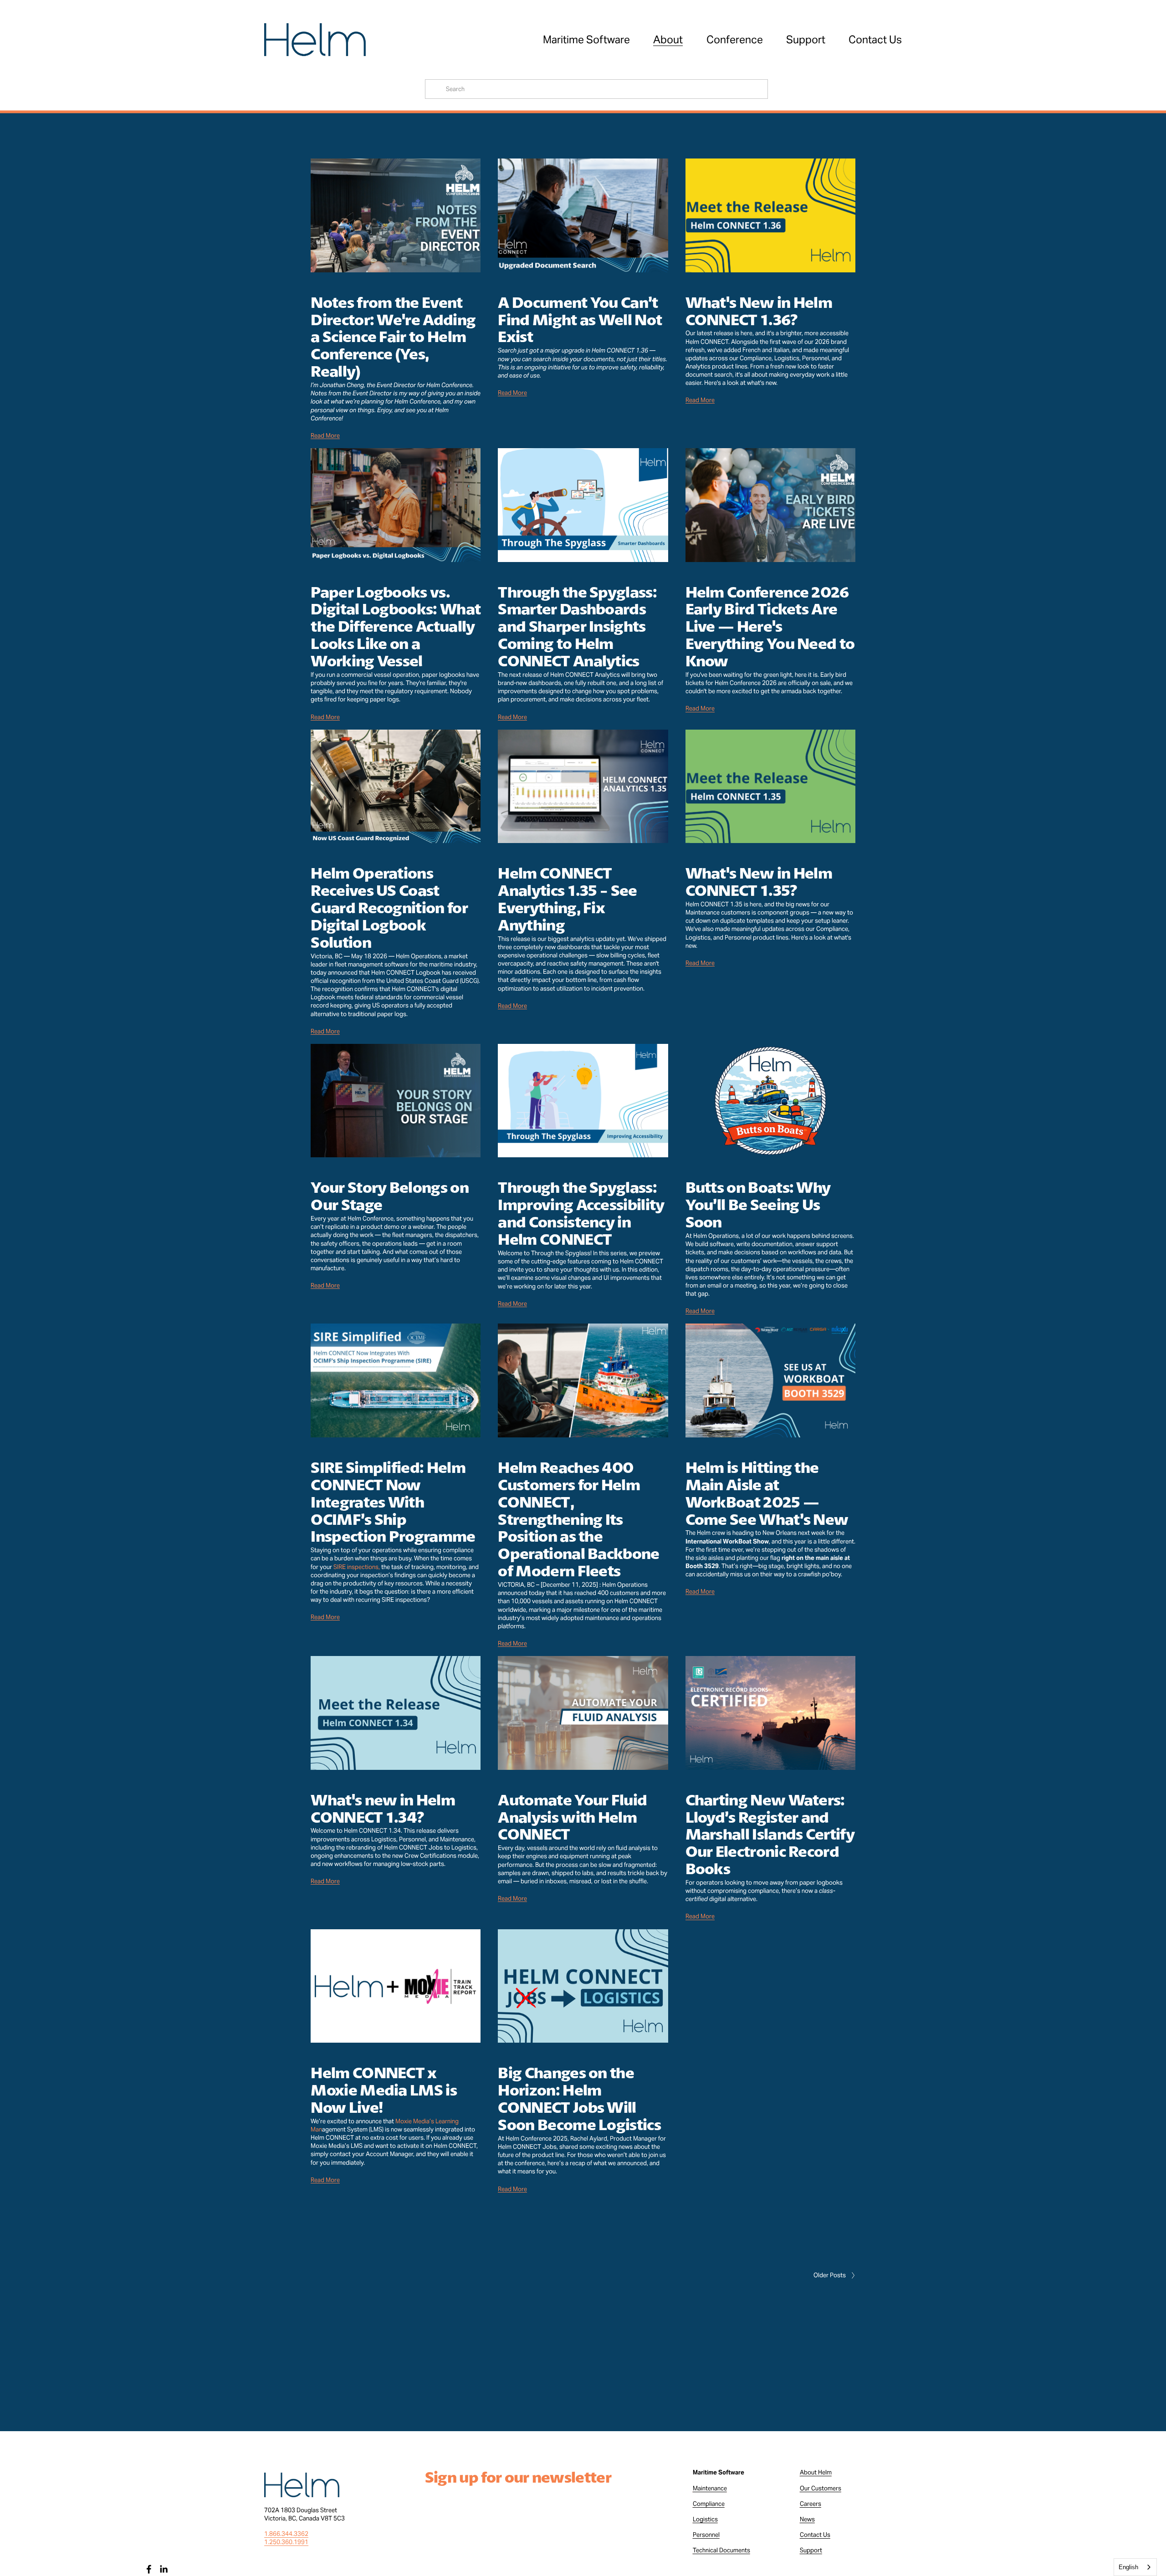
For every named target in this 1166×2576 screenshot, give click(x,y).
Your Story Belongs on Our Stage (390, 1196)
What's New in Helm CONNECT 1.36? (759, 311)
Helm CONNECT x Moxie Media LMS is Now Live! (384, 2090)
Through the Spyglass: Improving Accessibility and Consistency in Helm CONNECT (581, 1213)
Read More (325, 436)
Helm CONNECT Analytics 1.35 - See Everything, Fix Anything (567, 899)
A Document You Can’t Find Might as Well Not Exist (580, 319)
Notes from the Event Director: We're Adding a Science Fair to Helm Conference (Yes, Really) (393, 337)
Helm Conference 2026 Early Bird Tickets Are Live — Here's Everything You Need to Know (770, 626)
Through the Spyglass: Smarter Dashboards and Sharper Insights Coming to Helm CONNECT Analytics (577, 626)
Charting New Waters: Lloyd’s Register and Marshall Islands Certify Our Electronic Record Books (770, 1834)
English (1128, 2567)
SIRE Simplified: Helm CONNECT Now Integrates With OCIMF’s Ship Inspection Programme (393, 1502)
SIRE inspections (356, 1567)
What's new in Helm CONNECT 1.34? (383, 1808)
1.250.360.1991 (286, 2542)
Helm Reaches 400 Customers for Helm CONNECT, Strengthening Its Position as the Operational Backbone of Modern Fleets (578, 1519)
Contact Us (875, 39)
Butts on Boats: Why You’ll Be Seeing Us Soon (758, 1204)
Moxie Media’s (415, 2121)
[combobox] (1135, 2567)
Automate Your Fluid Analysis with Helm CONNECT (572, 1817)
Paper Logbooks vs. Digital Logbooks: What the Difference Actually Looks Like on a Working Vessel (396, 626)
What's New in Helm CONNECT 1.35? (759, 881)
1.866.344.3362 (286, 2534)
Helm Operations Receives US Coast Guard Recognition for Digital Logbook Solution (389, 907)
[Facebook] (149, 2569)
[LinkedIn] (164, 2569)
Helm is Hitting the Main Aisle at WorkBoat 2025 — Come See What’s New (767, 1493)
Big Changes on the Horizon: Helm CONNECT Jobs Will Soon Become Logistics (579, 2098)
